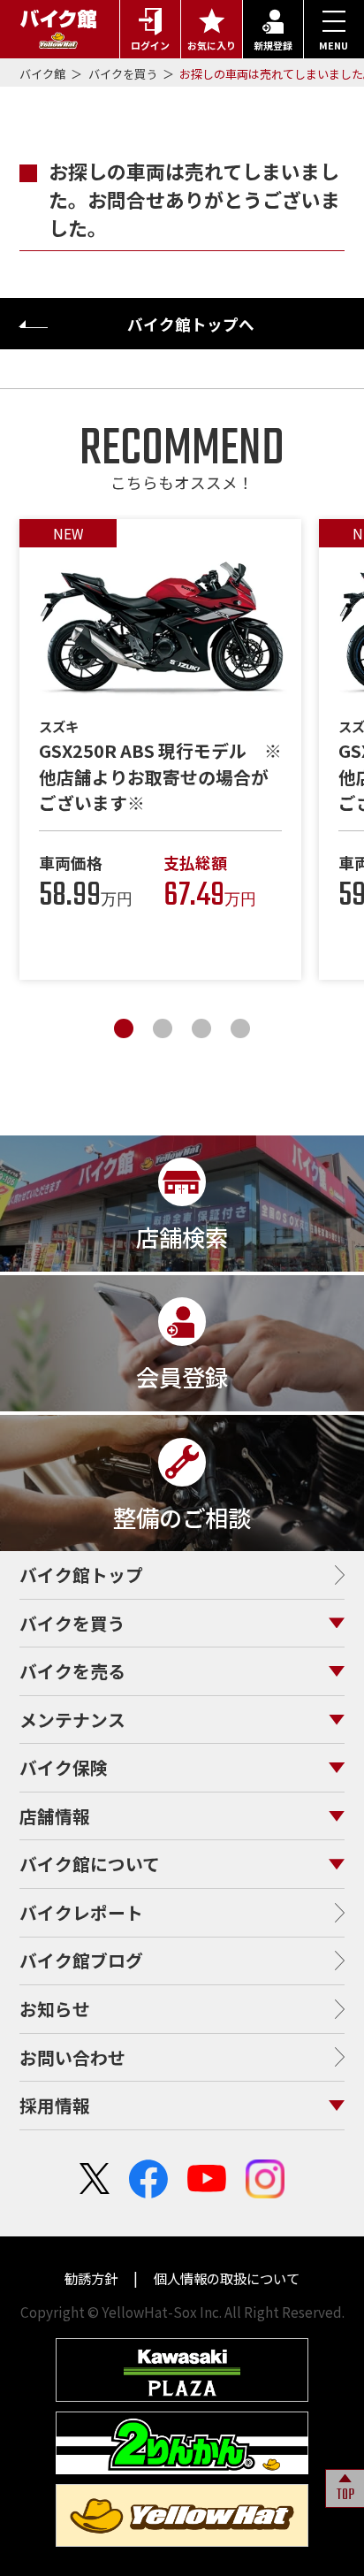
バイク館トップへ (191, 324)
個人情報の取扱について (225, 2278)
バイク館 (44, 74)
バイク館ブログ (81, 1960)
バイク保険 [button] (64, 1767)
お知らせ (55, 2009)
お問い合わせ (72, 2057)
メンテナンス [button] (72, 1720)
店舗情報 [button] (55, 1816)
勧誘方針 (92, 2278)
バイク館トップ (81, 1575)
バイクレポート (81, 1912)
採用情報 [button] (55, 2105)
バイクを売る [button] (72, 1671)
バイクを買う (124, 74)
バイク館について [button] (90, 1864)
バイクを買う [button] (72, 1623)
